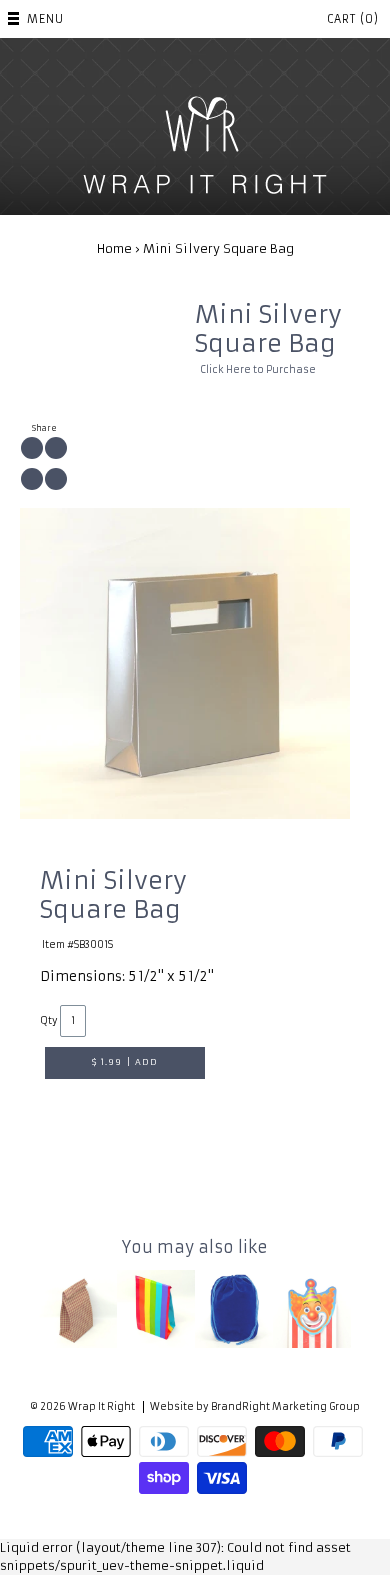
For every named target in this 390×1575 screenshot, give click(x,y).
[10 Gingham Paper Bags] (78, 1309)
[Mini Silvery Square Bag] (185, 663)
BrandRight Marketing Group (285, 1407)
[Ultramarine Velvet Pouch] (234, 1309)
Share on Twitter (56, 448)
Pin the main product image (32, 479)
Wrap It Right (101, 1407)
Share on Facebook (32, 448)
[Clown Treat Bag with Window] (312, 1309)
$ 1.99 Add (125, 1062)
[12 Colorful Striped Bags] (156, 1309)
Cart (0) (353, 19)
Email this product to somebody (56, 479)
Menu (45, 19)
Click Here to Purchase (258, 370)
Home (114, 248)
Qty (49, 1021)
